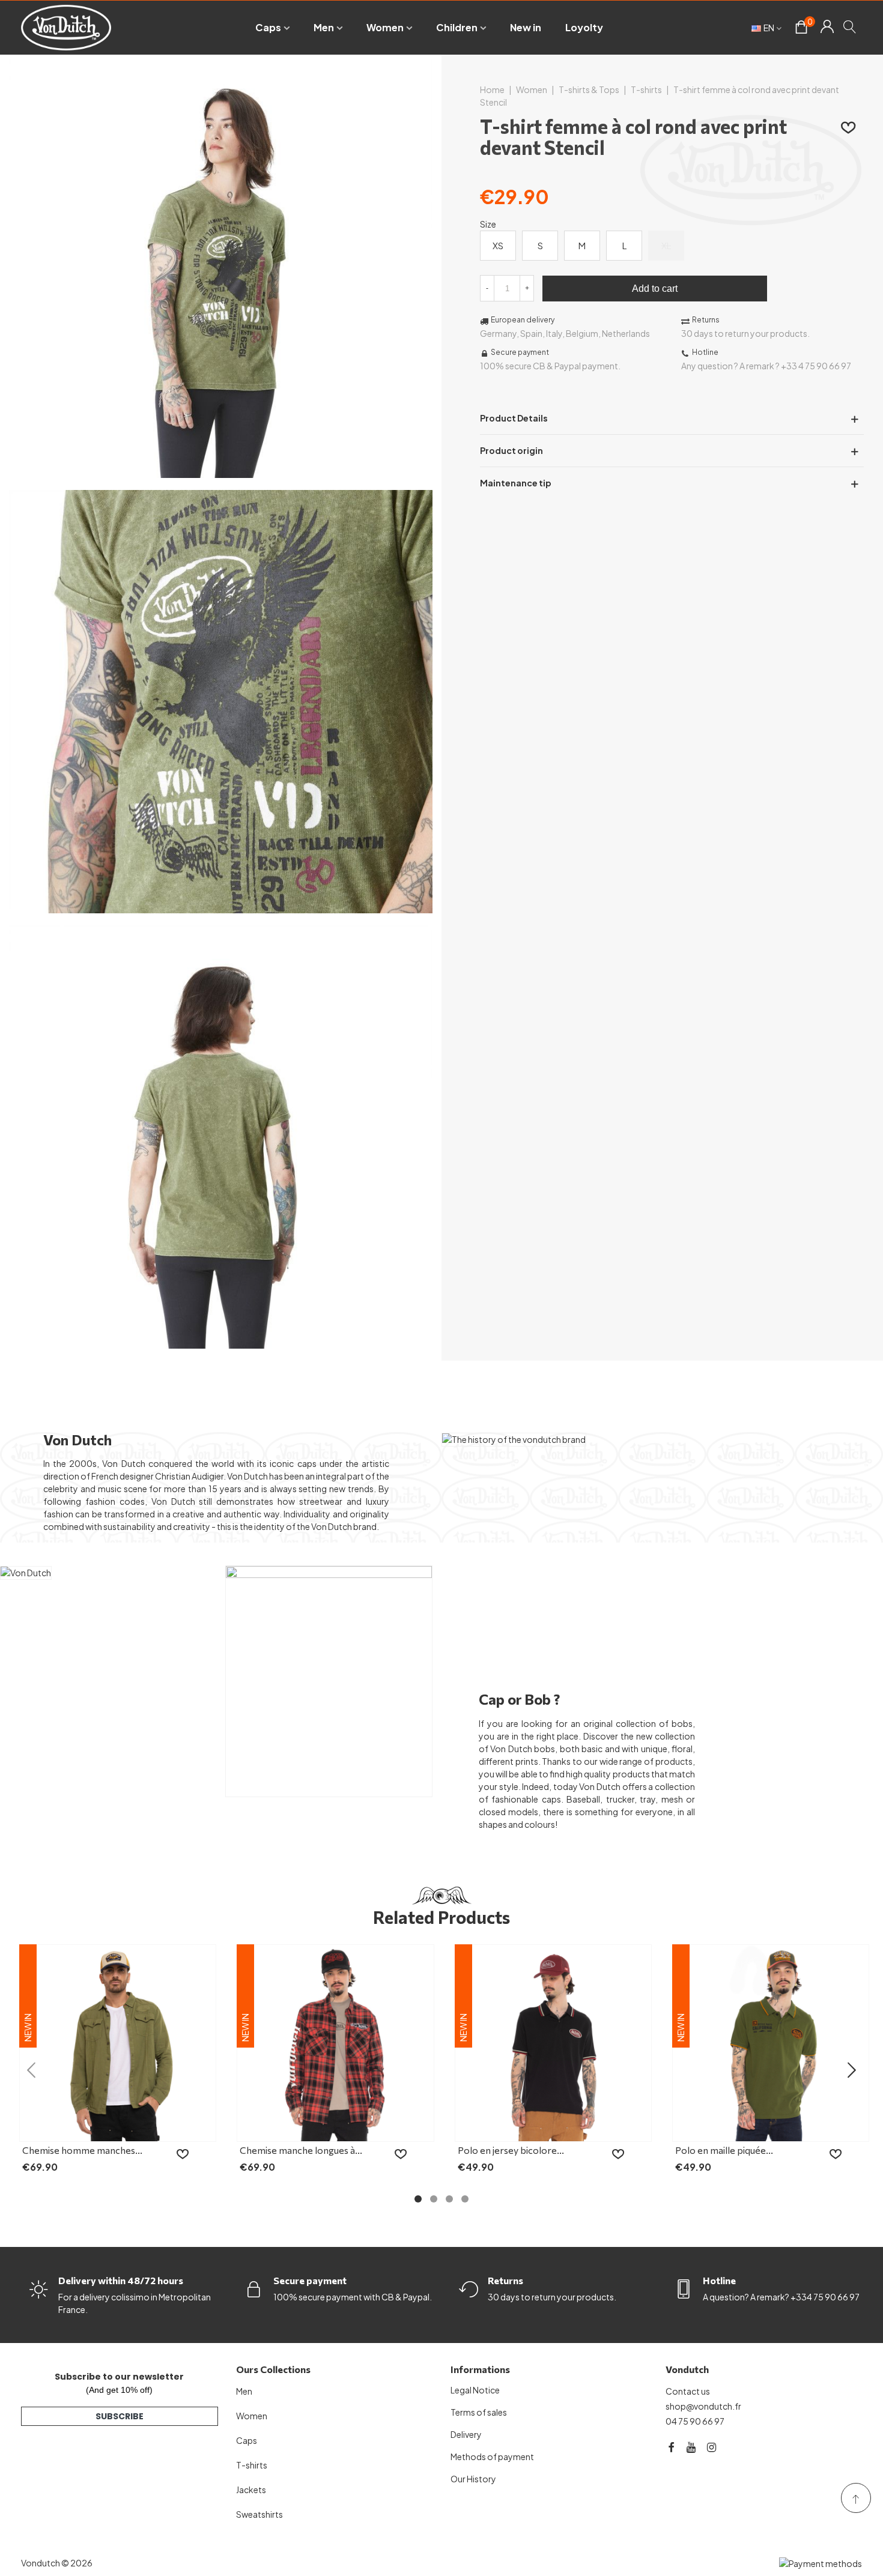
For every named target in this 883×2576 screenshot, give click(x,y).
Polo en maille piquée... (724, 2150)
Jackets (251, 2490)
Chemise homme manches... (82, 2150)
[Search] (850, 26)
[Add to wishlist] (849, 127)
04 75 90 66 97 (695, 2421)
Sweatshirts (259, 2514)
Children (457, 27)
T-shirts (252, 2465)
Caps (268, 27)
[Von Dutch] (66, 27)
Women (385, 27)
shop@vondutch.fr (703, 2406)
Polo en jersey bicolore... (511, 2150)
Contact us (688, 2391)
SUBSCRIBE (120, 2416)
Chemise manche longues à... (301, 2150)
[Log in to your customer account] (827, 28)
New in (526, 27)
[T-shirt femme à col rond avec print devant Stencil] (221, 471)
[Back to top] (856, 2498)
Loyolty (584, 27)
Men (324, 27)
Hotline (719, 2280)
